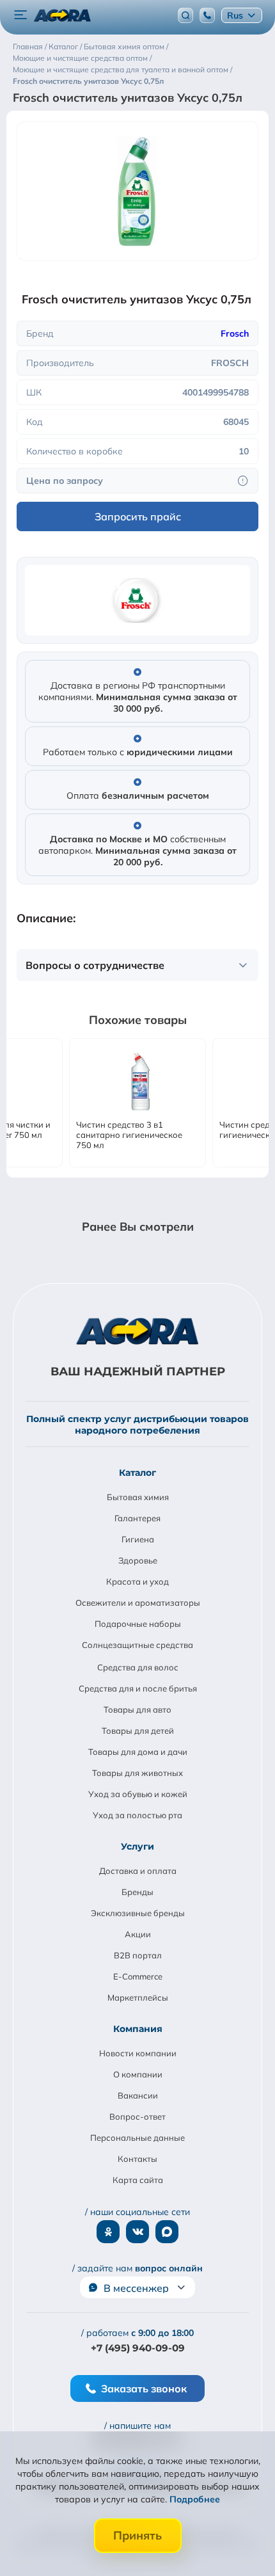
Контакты (137, 2159)
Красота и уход (137, 1581)
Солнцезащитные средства (137, 1645)
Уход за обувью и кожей (138, 1794)
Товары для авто (137, 1709)
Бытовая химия (138, 1497)
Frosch (235, 333)
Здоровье (138, 1560)
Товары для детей (138, 1731)
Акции (138, 1934)
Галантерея (137, 1518)
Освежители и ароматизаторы (138, 1603)
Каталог (137, 1473)
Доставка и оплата (138, 1871)
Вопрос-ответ (137, 2116)
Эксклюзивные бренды (138, 1913)
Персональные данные (137, 2138)
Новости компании (138, 2053)
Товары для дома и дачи (138, 1752)
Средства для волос (138, 1667)
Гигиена (138, 1539)
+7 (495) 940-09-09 (138, 2348)
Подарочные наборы (138, 1624)
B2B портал (138, 1955)
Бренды (137, 1892)
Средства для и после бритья (138, 1688)
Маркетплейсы (138, 1997)
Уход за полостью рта (137, 1815)
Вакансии (138, 2095)
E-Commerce (138, 1976)
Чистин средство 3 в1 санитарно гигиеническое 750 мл (129, 1135)
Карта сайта (138, 2180)
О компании (138, 2074)
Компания (138, 2029)
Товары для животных (137, 1773)
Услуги (137, 1846)
